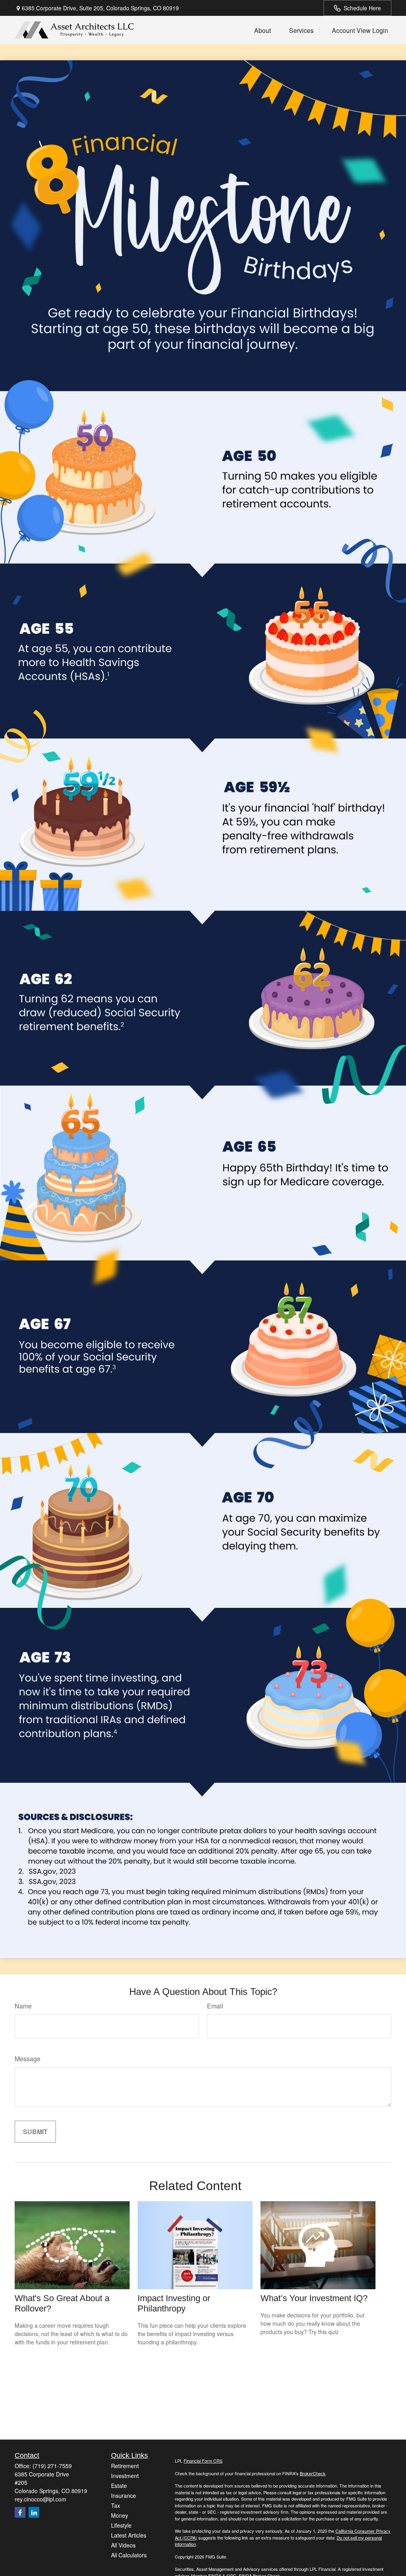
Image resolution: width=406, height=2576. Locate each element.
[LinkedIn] (34, 2512)
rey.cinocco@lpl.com (40, 2499)
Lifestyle (121, 2525)
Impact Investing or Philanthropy (174, 2303)
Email (215, 2006)
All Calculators (129, 2555)
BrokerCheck (313, 2473)
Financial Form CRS (203, 2461)
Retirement (125, 2466)
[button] (262, 30)
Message (28, 2059)
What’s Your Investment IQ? (314, 2298)
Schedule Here (362, 8)
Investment (125, 2476)
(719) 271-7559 (52, 2466)
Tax (116, 2505)
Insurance (124, 2495)
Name (23, 2006)
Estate (119, 2486)
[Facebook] (20, 2512)
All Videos (123, 2545)
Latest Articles (129, 2535)
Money (120, 2515)
